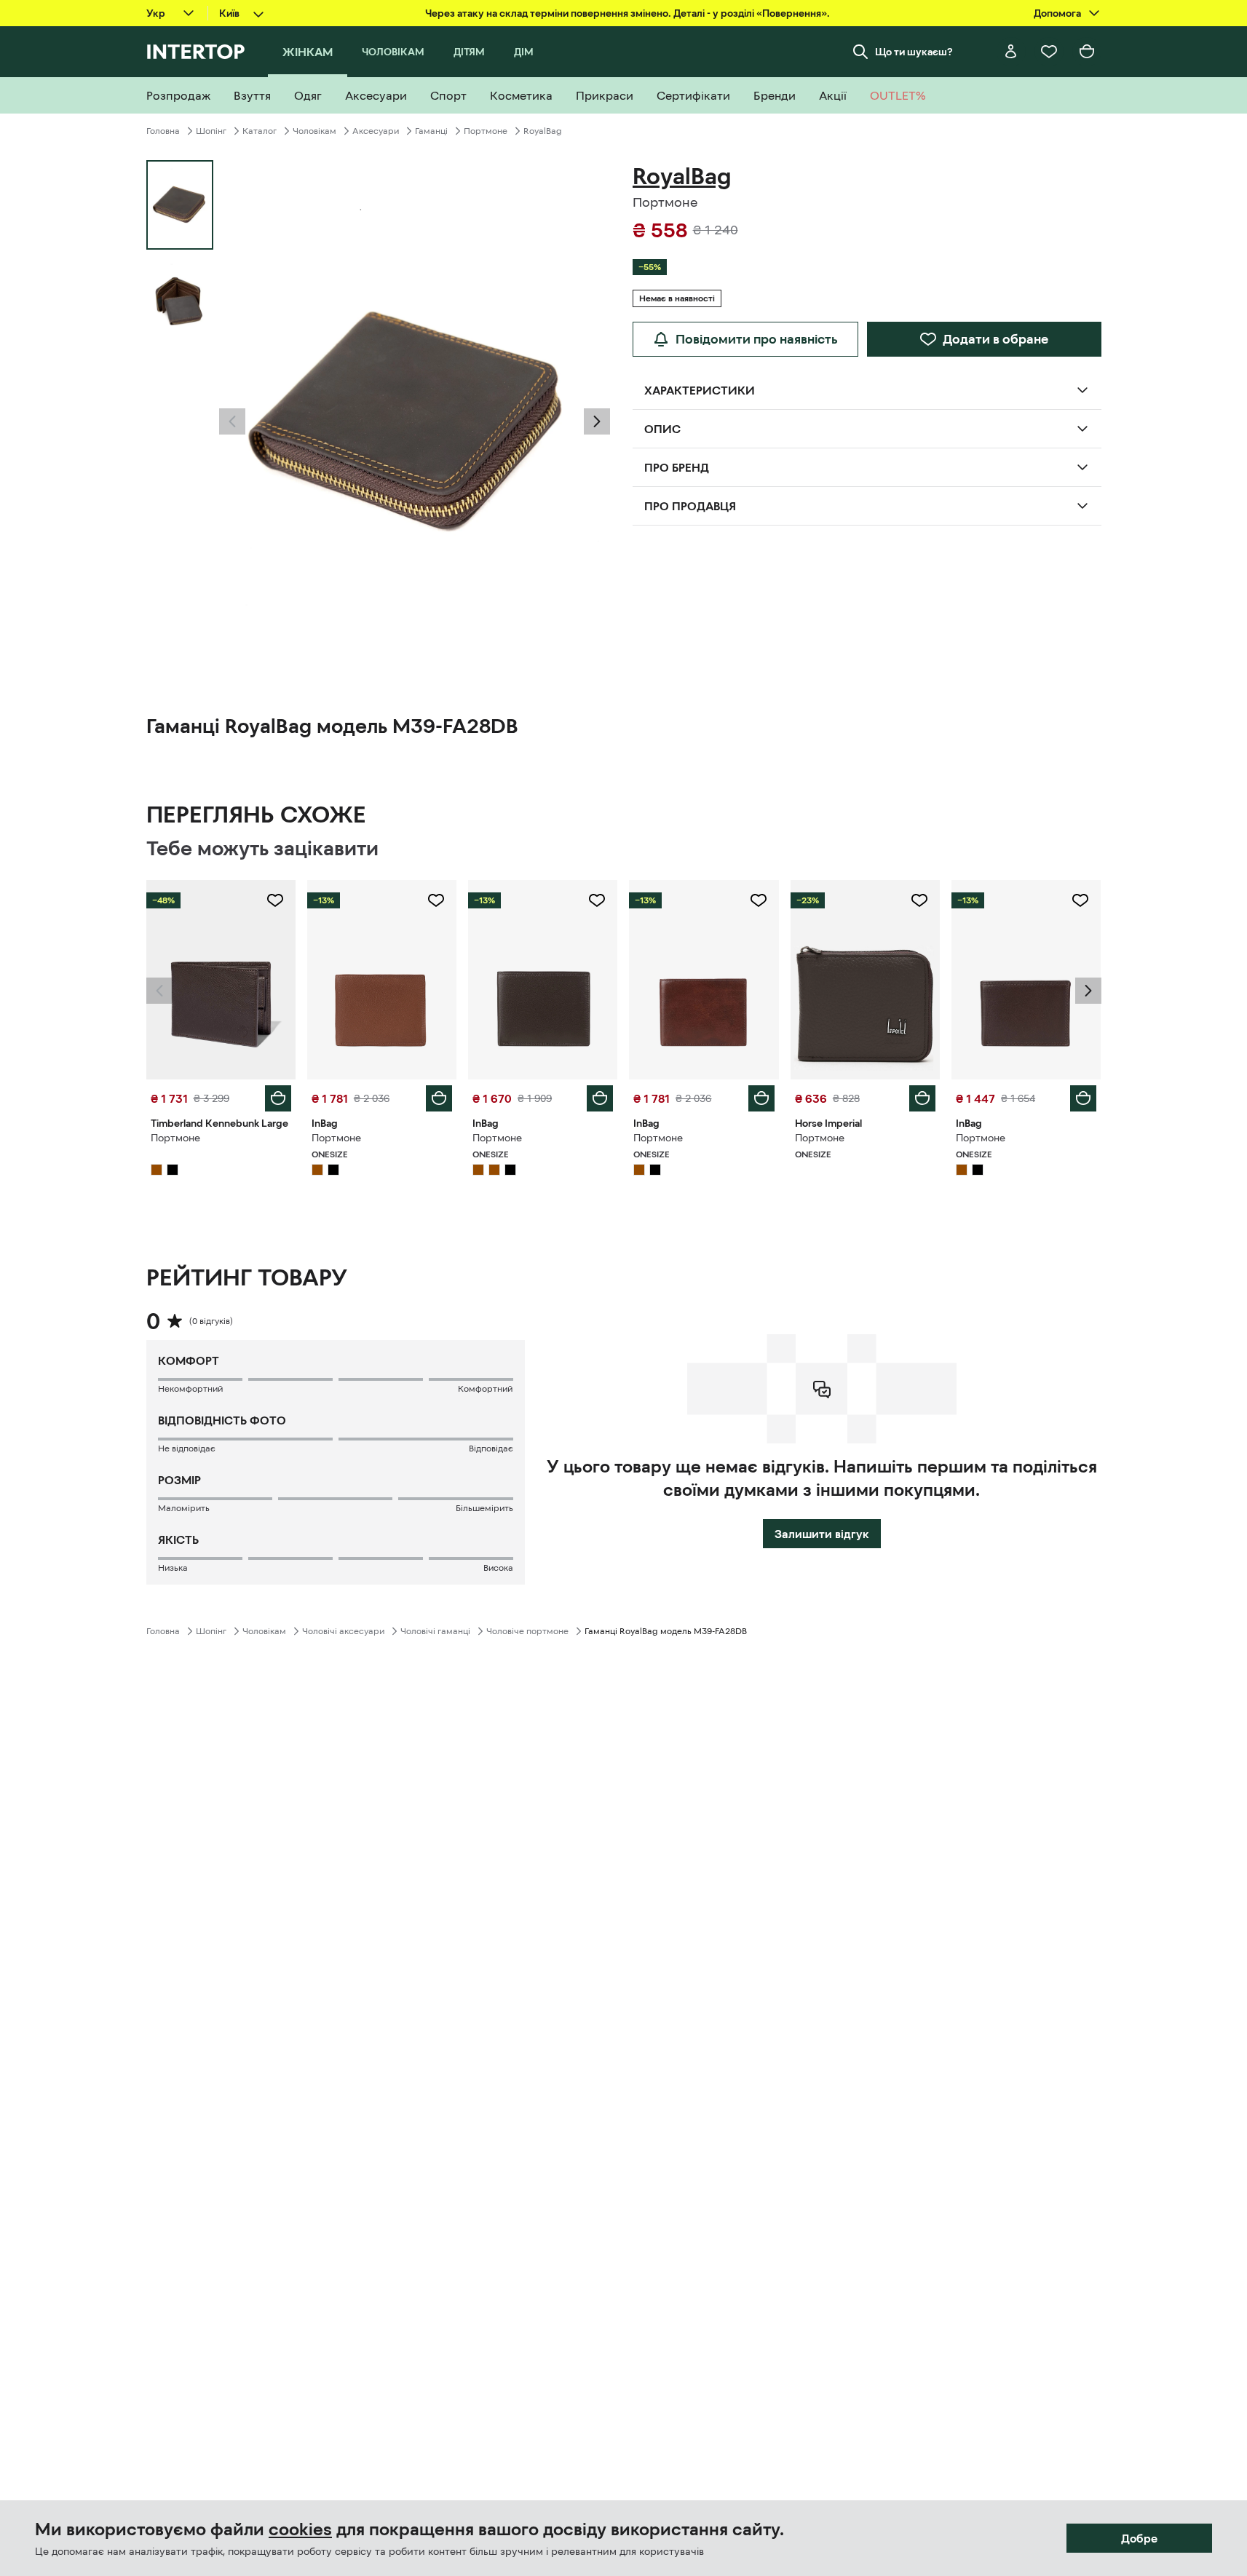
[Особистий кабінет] (1011, 52)
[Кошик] (1087, 52)
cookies (300, 2529)
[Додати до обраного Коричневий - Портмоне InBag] (436, 900)
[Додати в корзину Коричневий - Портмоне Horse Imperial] (922, 1098)
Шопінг (211, 131)
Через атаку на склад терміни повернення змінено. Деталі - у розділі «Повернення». (628, 13)
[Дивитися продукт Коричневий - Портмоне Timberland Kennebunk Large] (221, 980)
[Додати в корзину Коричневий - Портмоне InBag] (439, 1098)
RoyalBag (543, 131)
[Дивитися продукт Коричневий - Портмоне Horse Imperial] (865, 980)
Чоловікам (314, 131)
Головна (163, 131)
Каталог (260, 131)
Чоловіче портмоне (527, 1631)
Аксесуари (376, 131)
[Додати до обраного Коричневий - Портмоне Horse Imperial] (919, 900)
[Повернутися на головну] (195, 52)
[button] (232, 421)
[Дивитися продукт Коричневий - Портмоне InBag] (382, 980)
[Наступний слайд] (597, 421)
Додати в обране (995, 339)
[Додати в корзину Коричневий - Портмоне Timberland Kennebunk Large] (278, 1098)
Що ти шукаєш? (914, 52)
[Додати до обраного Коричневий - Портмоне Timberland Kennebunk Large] (275, 900)
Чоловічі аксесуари (343, 1631)
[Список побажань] (1049, 52)
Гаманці (431, 131)
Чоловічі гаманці (435, 1631)
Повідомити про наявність (757, 339)
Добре (1139, 2538)
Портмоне (486, 131)
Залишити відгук (822, 1534)
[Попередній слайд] (232, 421)
